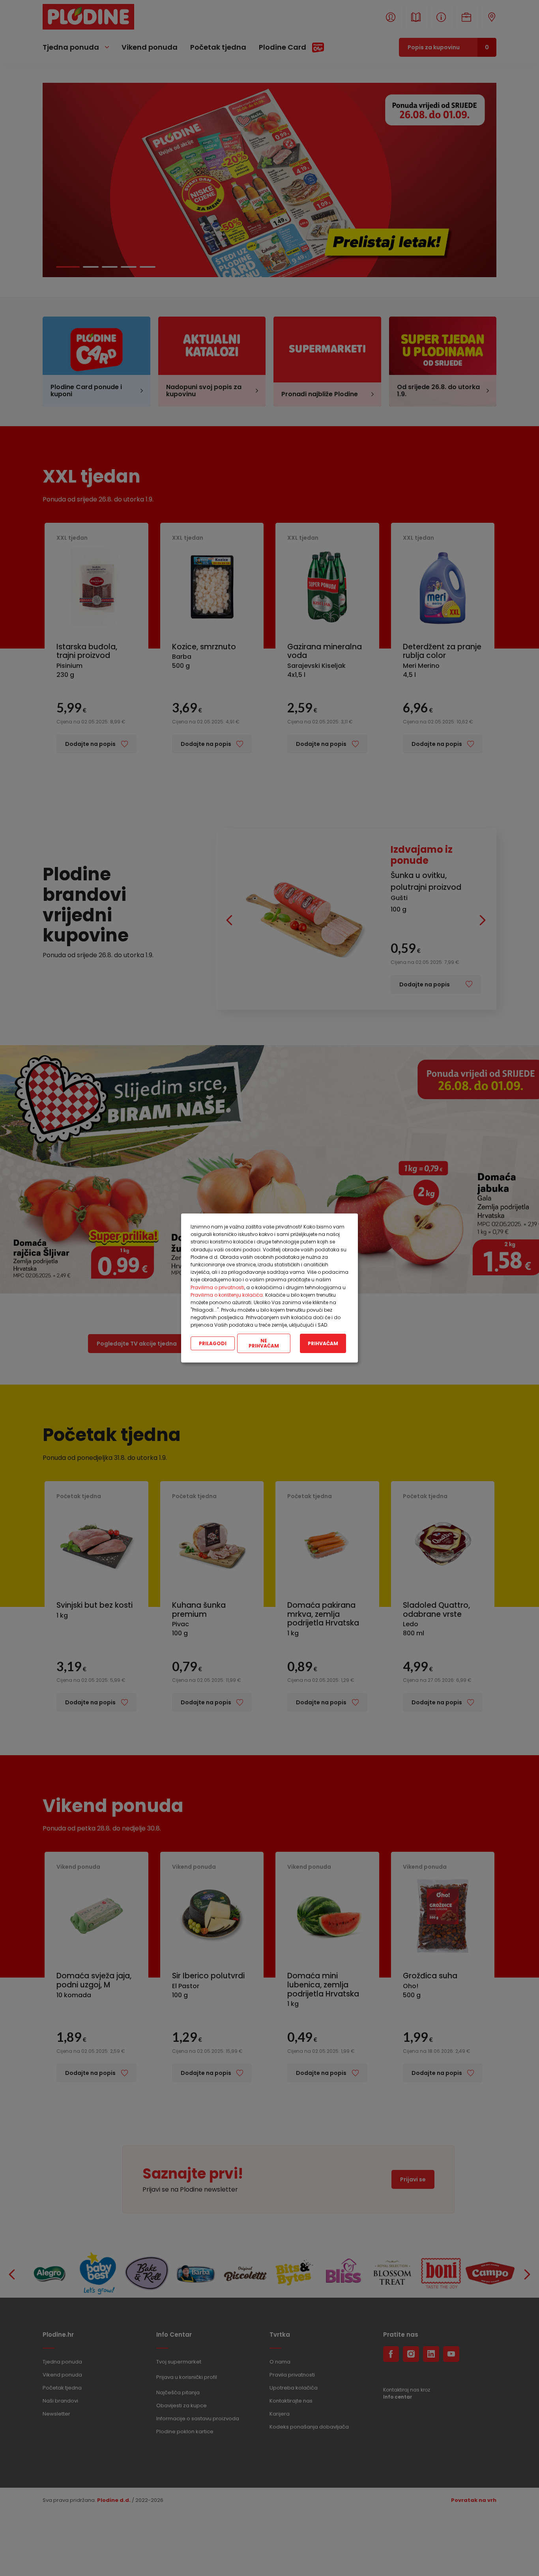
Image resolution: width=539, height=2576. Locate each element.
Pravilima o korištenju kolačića (227, 1295)
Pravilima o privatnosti (217, 1287)
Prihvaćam (323, 1343)
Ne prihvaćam (264, 1343)
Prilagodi (213, 1343)
